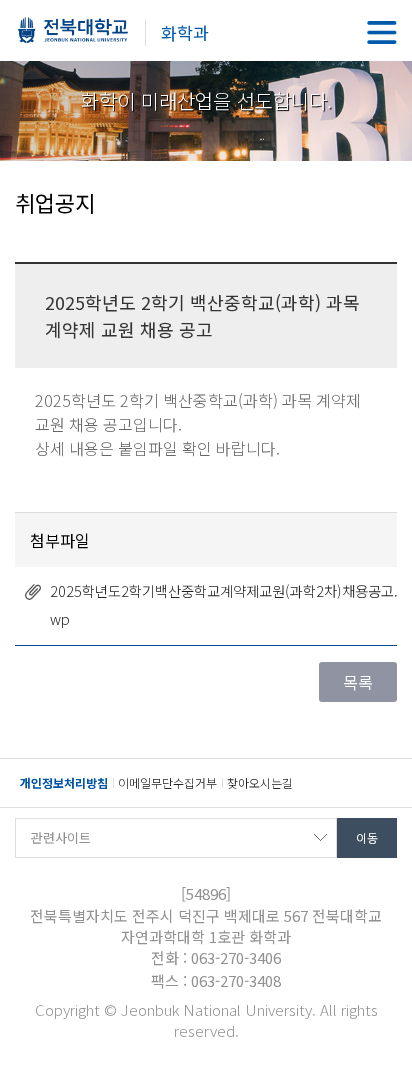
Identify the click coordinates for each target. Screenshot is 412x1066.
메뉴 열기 (382, 32)
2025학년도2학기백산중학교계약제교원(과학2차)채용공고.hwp (228, 604)
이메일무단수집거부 (167, 782)
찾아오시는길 (260, 782)
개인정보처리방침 (64, 782)
